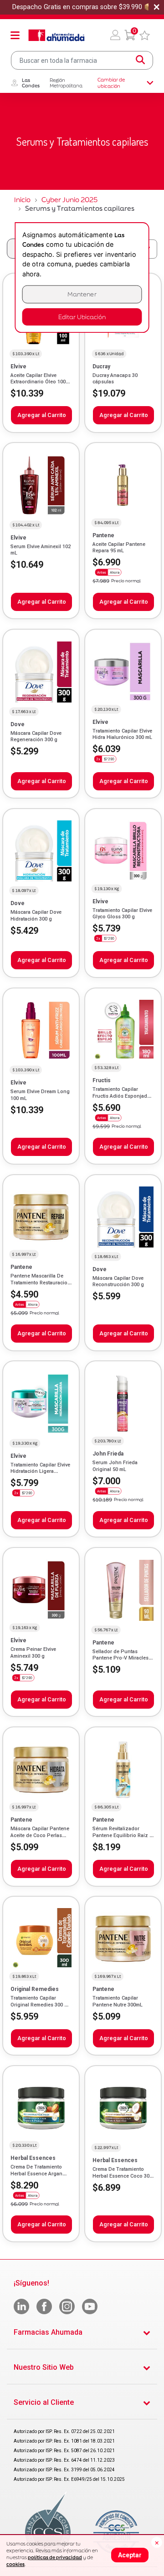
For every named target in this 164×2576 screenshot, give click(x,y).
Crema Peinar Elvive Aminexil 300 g (33, 1652)
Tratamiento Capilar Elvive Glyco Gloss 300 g (122, 914)
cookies (15, 2564)
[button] (115, 35)
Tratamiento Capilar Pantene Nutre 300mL (118, 2001)
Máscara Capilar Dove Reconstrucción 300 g (118, 1281)
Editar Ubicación (82, 317)
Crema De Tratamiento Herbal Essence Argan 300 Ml (36, 2174)
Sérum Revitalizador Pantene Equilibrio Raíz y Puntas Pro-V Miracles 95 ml (123, 1838)
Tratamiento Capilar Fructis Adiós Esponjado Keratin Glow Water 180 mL (121, 1099)
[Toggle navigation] (15, 35)
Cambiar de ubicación (111, 83)
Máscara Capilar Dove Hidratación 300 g (36, 915)
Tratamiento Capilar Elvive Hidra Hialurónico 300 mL (122, 734)
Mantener (82, 294)
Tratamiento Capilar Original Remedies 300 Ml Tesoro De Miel (40, 2005)
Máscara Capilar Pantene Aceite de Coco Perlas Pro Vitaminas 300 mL (40, 1835)
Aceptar (130, 2555)
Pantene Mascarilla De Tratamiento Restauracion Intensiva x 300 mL (41, 1283)
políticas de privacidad (55, 2557)
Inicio (22, 200)
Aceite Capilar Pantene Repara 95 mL (119, 547)
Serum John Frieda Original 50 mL (115, 1466)
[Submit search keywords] (140, 60)
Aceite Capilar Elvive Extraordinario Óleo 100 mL (38, 382)
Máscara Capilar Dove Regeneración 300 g (36, 736)
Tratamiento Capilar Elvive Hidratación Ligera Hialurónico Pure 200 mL (40, 1471)
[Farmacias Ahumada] (56, 35)
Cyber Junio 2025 (69, 200)
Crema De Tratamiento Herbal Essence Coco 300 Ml (122, 2176)
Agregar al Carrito (42, 415)
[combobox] (82, 60)
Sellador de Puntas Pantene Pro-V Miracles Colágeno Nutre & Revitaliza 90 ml (120, 1661)
